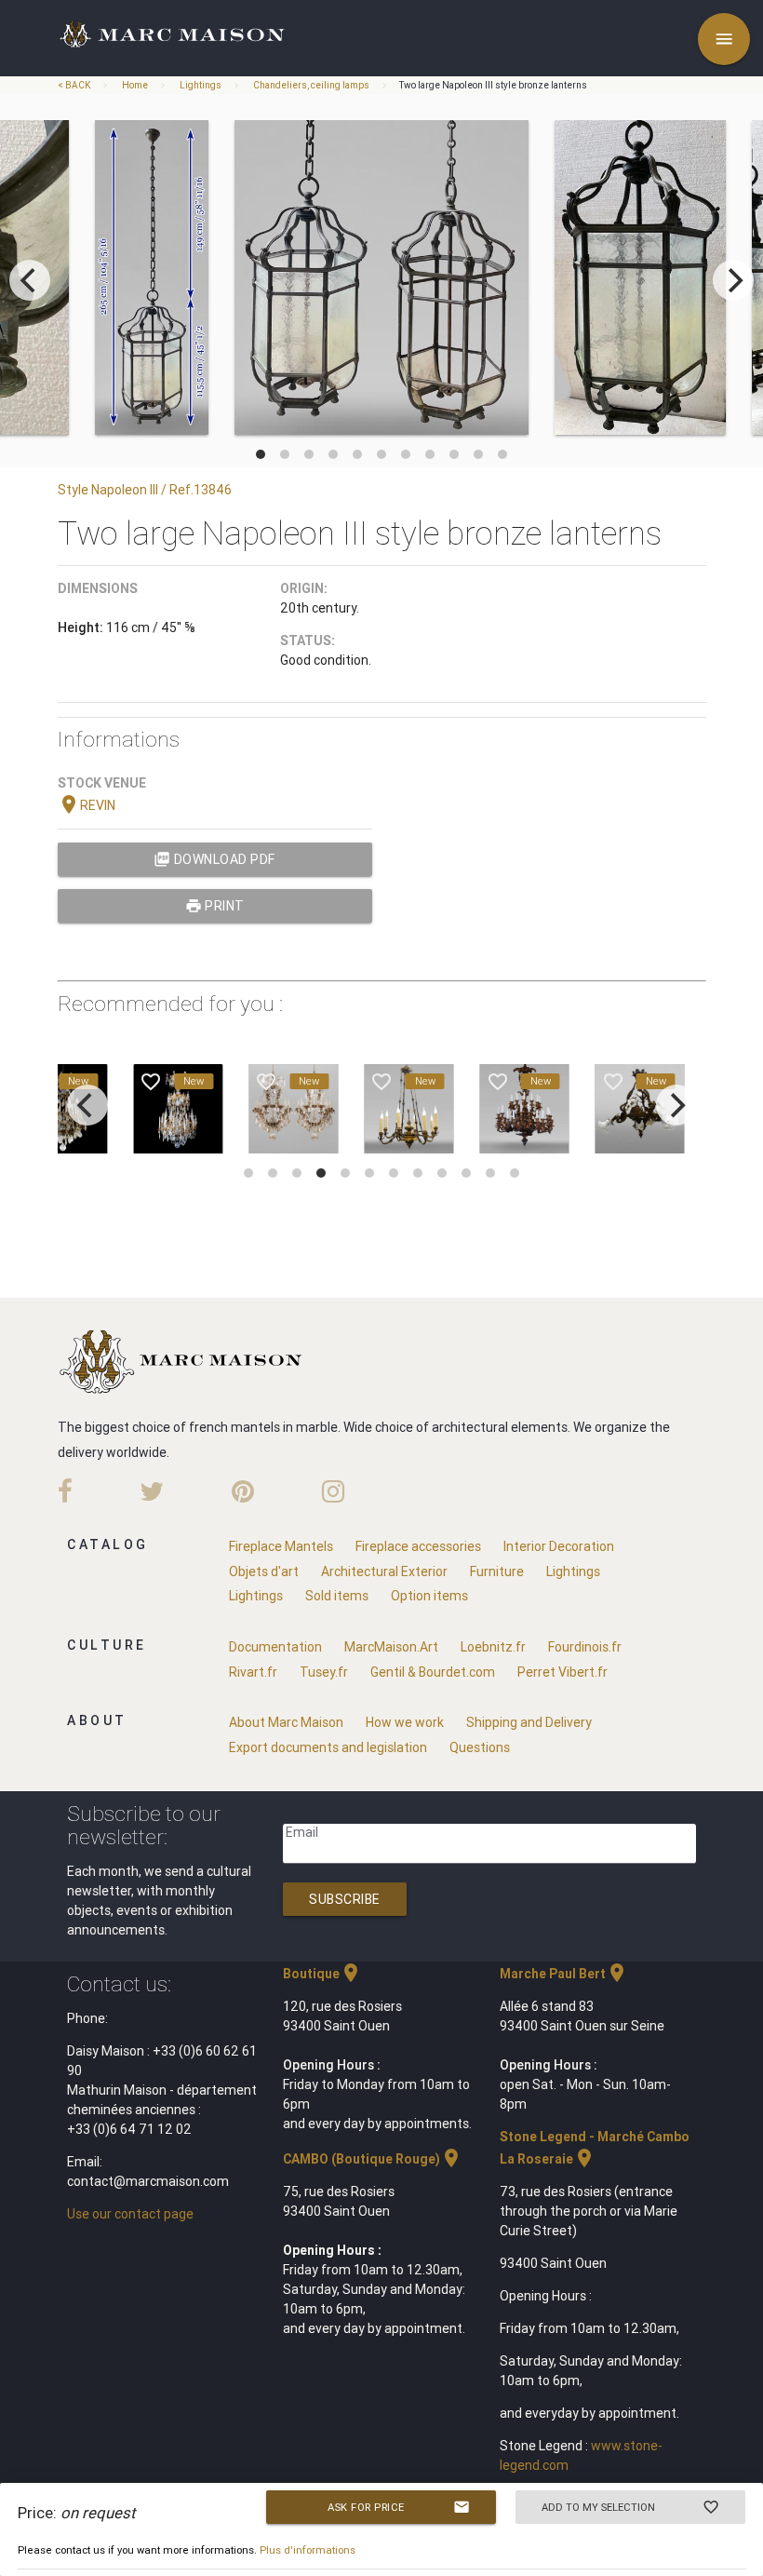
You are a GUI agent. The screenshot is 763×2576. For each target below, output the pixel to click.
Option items (429, 1596)
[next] (733, 280)
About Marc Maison (286, 1722)
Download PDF (214, 859)
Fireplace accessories (418, 1546)
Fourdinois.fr (585, 1647)
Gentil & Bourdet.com (433, 1672)
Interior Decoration (559, 1546)
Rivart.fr (253, 1672)
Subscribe (345, 1899)
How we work (405, 1722)
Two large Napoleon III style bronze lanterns (493, 85)
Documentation (275, 1647)
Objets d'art (264, 1571)
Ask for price (399, 2507)
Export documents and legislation (328, 1747)
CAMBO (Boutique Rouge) (373, 2159)
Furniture (497, 1571)
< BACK (75, 85)
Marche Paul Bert (564, 1974)
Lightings (201, 85)
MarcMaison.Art (391, 1647)
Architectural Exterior (384, 1571)
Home (135, 85)
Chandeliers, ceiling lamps (311, 85)
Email (302, 1832)
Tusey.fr (324, 1672)
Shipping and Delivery (529, 1722)
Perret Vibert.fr (562, 1672)
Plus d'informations (308, 2550)
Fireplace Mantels (281, 1546)
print (215, 906)
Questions (480, 1747)
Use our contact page (130, 2214)
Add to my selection (630, 2507)
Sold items (337, 1596)
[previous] (30, 280)
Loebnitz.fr (493, 1647)
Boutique (322, 1974)
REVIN (87, 805)
